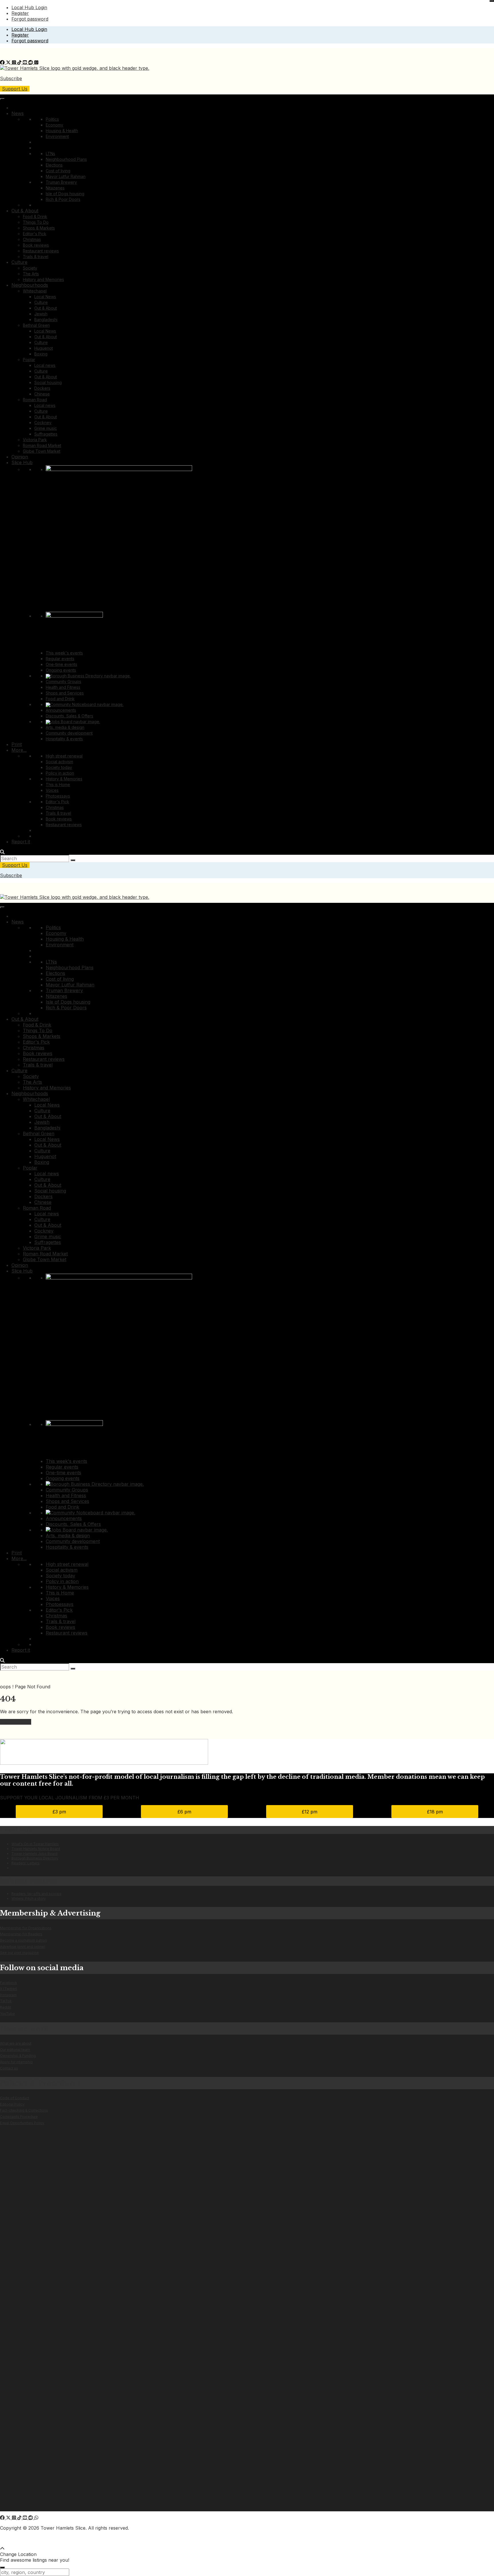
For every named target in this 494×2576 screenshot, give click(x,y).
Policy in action (60, 773)
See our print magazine (19, 1953)
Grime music (46, 428)
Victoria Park (35, 440)
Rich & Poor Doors (63, 199)
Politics (52, 119)
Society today (59, 767)
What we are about (16, 2043)
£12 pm (310, 1812)
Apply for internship (16, 2062)
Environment (57, 136)
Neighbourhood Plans (66, 159)
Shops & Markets (39, 228)
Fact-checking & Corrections (24, 2110)
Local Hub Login (29, 7)
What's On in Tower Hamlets (35, 1844)
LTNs (50, 154)
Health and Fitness (63, 687)
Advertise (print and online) (23, 1947)
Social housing (48, 382)
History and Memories (43, 279)
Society (30, 268)
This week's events (64, 653)
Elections (54, 165)
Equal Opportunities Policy (22, 2123)
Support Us (15, 89)
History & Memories (64, 779)
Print (17, 744)
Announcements (61, 710)
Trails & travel (36, 257)
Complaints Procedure (19, 2117)
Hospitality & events (64, 739)
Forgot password (30, 19)
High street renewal (64, 756)
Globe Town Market (42, 451)
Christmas (32, 239)
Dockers (42, 388)
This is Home (58, 785)
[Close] (492, 1)
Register (20, 13)
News (18, 113)
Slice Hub (22, 462)
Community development (69, 733)
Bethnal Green (36, 325)
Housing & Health (62, 131)
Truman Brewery (61, 182)
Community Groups (63, 681)
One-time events (61, 664)
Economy (54, 125)
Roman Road (35, 400)
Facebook (9, 1983)
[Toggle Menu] (2, 99)
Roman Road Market (42, 445)
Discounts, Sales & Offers (69, 716)
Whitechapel (35, 291)
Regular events (60, 659)
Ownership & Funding (18, 2056)
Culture (19, 262)
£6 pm (184, 1812)
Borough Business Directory (35, 1858)
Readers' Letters (25, 1863)
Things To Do (36, 222)
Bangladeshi (46, 319)
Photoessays (58, 796)
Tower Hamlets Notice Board (36, 1849)
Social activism (59, 762)
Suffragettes (46, 434)
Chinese (42, 394)
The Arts (31, 274)
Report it (21, 842)
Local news (45, 365)
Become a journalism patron (23, 1940)
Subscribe (11, 78)
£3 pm (59, 1812)
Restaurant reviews (41, 251)
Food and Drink (60, 699)
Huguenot (44, 348)
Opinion (20, 457)
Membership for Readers (21, 1934)
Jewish (41, 314)
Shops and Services (65, 693)
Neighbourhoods (30, 285)
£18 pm (435, 1812)
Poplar (29, 360)
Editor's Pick (35, 234)
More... (19, 750)
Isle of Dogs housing (65, 194)
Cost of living (58, 171)
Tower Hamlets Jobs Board (34, 1854)
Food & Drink (35, 216)
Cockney (43, 423)
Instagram (8, 1995)
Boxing (41, 354)
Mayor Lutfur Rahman (66, 176)
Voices (52, 790)
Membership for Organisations (26, 1928)
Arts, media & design (65, 727)
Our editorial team (15, 2050)
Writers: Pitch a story (29, 1899)
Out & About (25, 211)
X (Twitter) (9, 1989)
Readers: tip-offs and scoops (36, 1894)
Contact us (9, 2068)
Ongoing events (61, 670)
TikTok (6, 2001)
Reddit (6, 2007)
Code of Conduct (15, 2098)
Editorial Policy (12, 2104)
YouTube (7, 2014)
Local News (45, 297)
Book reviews (36, 245)
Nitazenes (55, 188)
